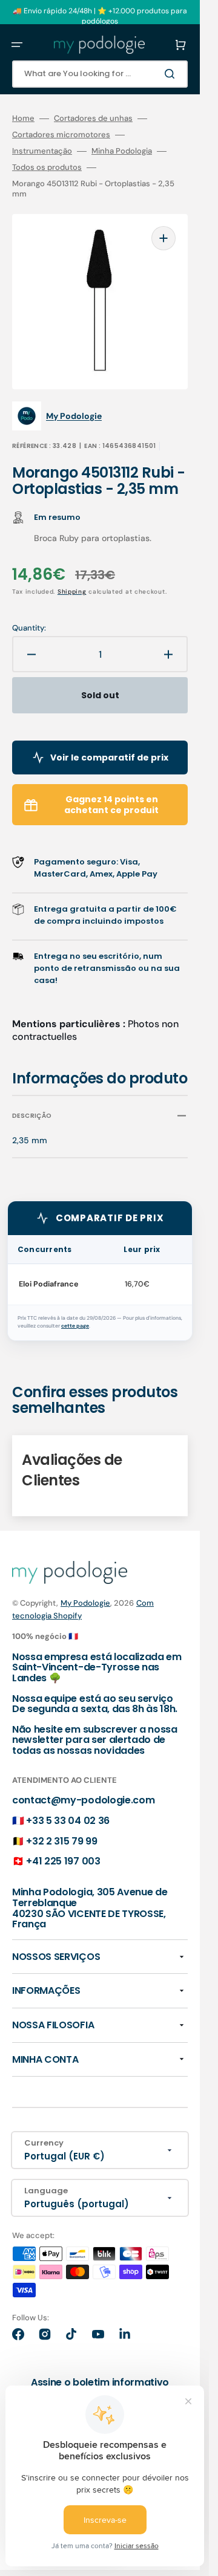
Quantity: (29, 628)
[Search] (172, 74)
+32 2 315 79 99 (61, 1841)
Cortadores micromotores (61, 135)
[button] (17, 45)
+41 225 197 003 (63, 1861)
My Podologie (85, 1603)
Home (23, 118)
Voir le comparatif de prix (109, 758)
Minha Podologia (122, 151)
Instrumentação (42, 151)
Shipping (72, 592)
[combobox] (100, 74)
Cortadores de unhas (93, 118)
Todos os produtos (47, 167)
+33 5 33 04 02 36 (68, 1821)
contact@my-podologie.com (83, 1800)
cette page (75, 1326)
